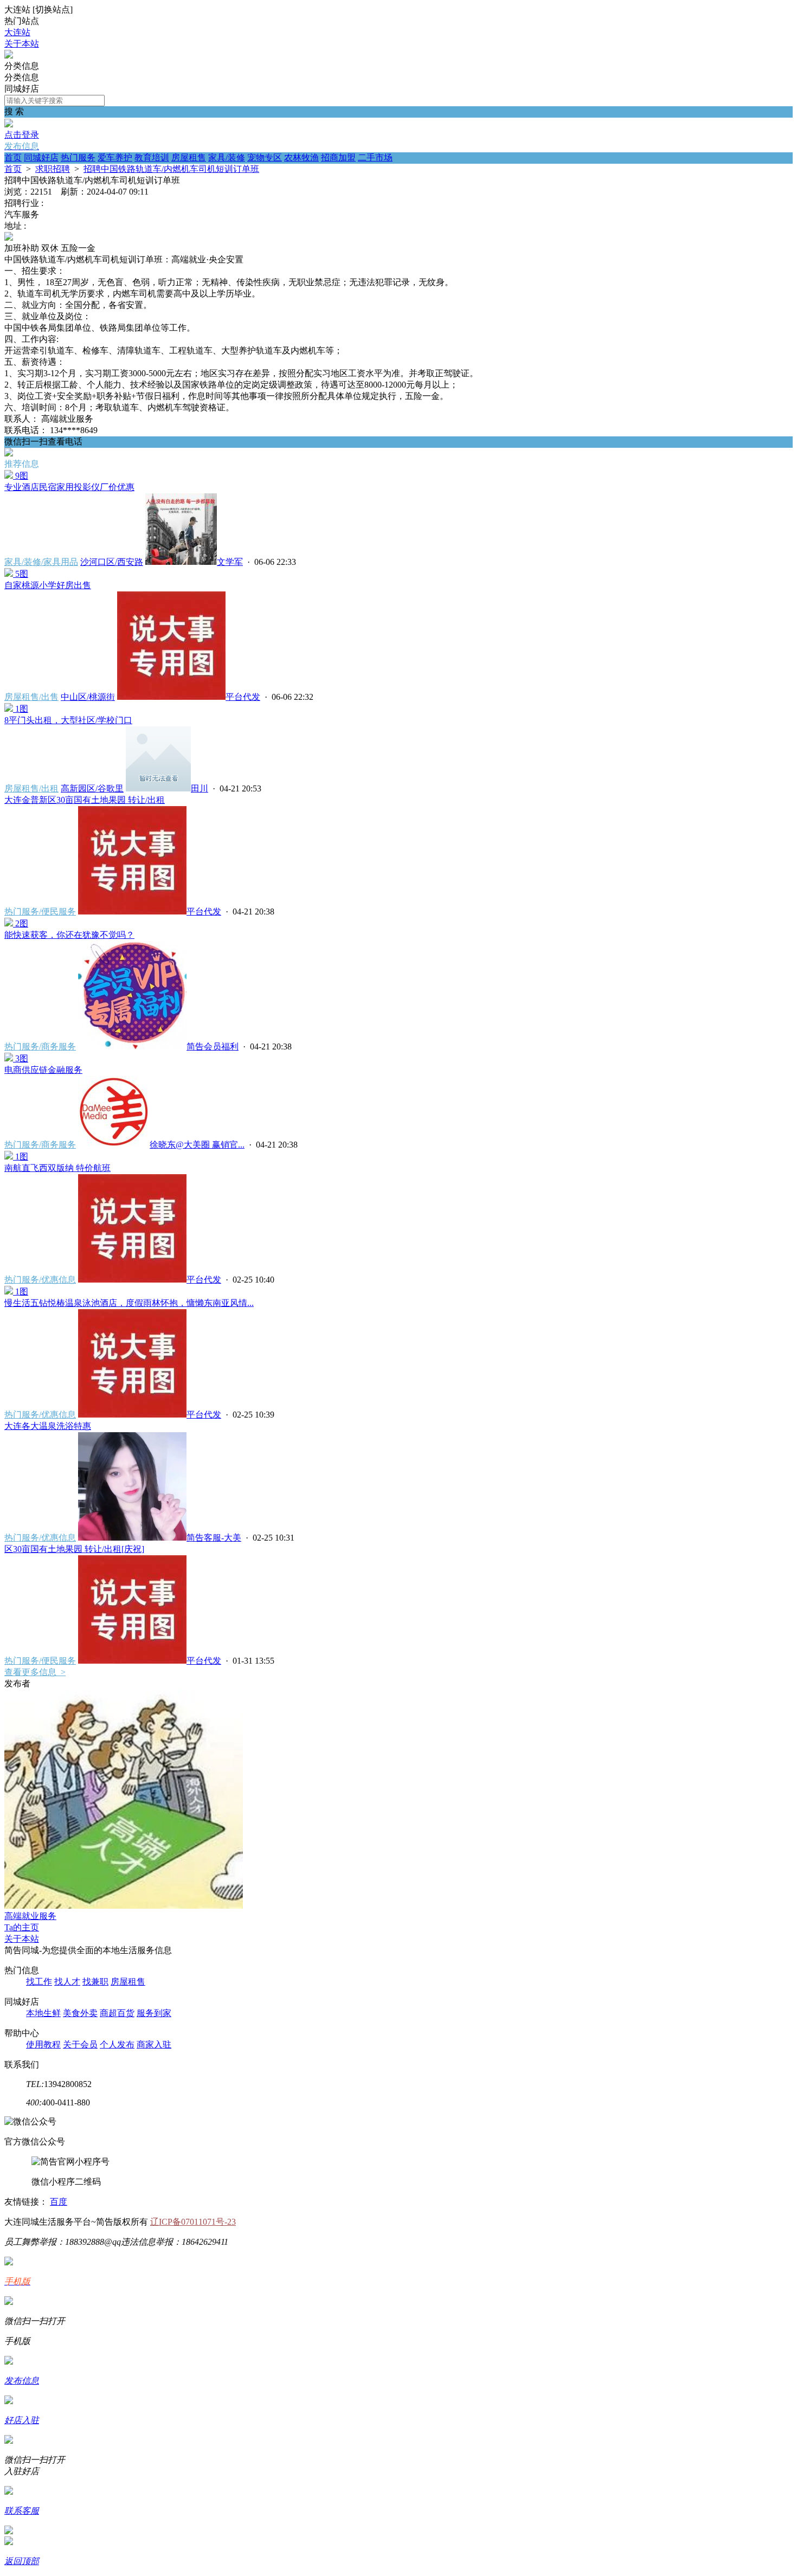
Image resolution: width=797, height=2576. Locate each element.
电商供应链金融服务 (43, 1070)
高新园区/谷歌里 (92, 788)
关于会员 (80, 2044)
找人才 (67, 1982)
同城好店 (41, 157)
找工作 (39, 1982)
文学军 (230, 562)
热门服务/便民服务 (40, 912)
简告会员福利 (213, 1046)
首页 (13, 157)
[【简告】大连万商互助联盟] (9, 56)
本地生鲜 (43, 2013)
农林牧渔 (301, 157)
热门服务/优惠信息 (40, 1280)
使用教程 (43, 2044)
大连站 (17, 32)
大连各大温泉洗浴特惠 (48, 1426)
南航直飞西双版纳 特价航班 (57, 1168)
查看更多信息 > (35, 1672)
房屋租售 (189, 157)
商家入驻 (154, 2044)
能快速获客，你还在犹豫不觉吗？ (69, 935)
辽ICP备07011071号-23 (193, 2222)
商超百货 (117, 2013)
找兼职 (95, 1982)
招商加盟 (338, 157)
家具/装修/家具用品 (41, 562)
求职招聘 (53, 169)
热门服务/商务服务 (40, 1046)
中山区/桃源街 (88, 697)
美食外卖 (80, 2013)
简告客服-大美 (214, 1538)
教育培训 (152, 157)
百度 (59, 2202)
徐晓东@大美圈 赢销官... (197, 1145)
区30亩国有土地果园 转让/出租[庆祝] (74, 1549)
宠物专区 (265, 157)
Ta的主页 (22, 1927)
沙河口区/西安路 (112, 562)
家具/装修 (227, 157)
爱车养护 (115, 157)
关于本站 (22, 44)
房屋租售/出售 (31, 697)
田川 (200, 788)
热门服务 (78, 157)
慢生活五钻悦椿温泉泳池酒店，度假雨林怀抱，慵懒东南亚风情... (129, 1303)
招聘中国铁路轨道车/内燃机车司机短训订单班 (171, 169)
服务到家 (154, 2013)
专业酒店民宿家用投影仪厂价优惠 (69, 487)
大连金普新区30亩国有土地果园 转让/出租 (85, 800)
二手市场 (375, 157)
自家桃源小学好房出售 (48, 585)
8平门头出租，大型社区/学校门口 (68, 720)
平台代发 (243, 697)
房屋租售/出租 (31, 788)
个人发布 (117, 2044)
